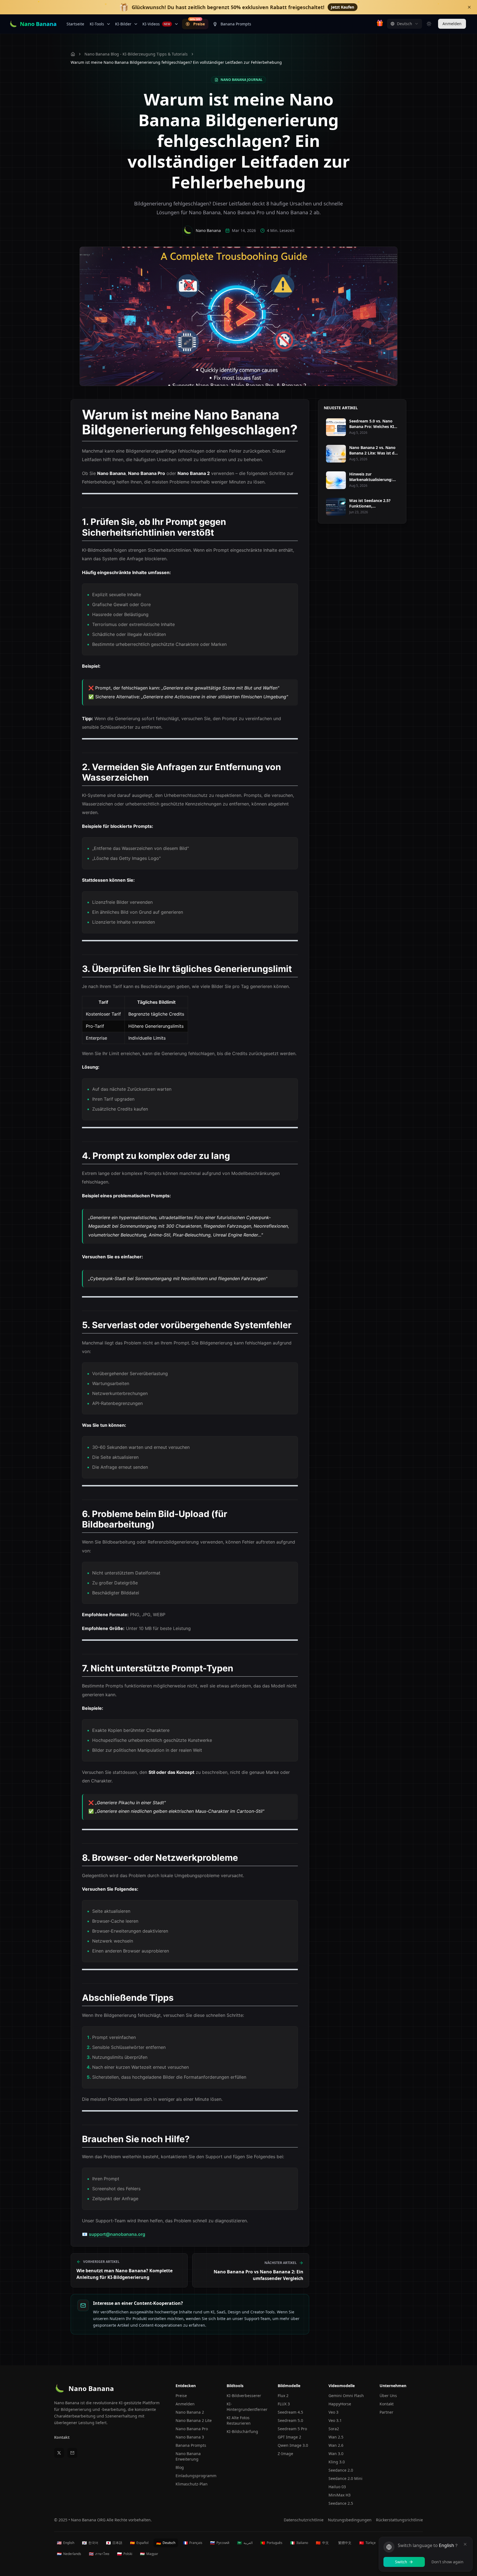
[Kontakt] (72, 2453)
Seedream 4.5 (290, 2412)
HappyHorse (340, 2404)
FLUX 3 (284, 2404)
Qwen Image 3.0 (293, 2445)
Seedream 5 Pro (292, 2429)
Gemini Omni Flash (346, 2396)
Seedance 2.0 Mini (345, 2478)
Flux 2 (283, 2396)
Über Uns (388, 2396)
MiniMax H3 (340, 2495)
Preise (197, 23)
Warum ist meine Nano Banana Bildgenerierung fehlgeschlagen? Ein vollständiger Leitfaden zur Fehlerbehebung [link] (176, 62)
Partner (386, 2412)
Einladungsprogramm (196, 2476)
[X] (59, 2453)
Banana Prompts (236, 24)
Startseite (75, 24)
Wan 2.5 (336, 2437)
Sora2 (334, 2429)
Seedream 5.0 (290, 2420)
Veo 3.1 (335, 2420)
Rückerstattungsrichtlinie (399, 2520)
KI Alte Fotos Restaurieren (239, 2420)
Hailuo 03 (337, 2487)
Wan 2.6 (336, 2445)
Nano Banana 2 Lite (194, 2420)
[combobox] (405, 24)
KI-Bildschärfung (242, 2431)
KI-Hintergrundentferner (247, 2407)
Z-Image (285, 2454)
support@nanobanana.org (117, 2234)
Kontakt (62, 2437)
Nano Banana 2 (190, 2412)
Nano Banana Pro (192, 2429)
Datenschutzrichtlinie (304, 2520)
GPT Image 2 (289, 2437)
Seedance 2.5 (341, 2503)
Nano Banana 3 (190, 2437)
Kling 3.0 (337, 2462)
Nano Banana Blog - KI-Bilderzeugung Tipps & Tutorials (136, 54)
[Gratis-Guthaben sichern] (380, 24)
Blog (180, 2467)
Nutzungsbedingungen (350, 2520)
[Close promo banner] (469, 7)
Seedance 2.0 (341, 2470)
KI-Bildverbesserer (244, 2396)
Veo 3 (333, 2412)
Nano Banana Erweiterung (188, 2456)
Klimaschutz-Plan (192, 2484)
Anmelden (452, 24)
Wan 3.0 (336, 2454)
